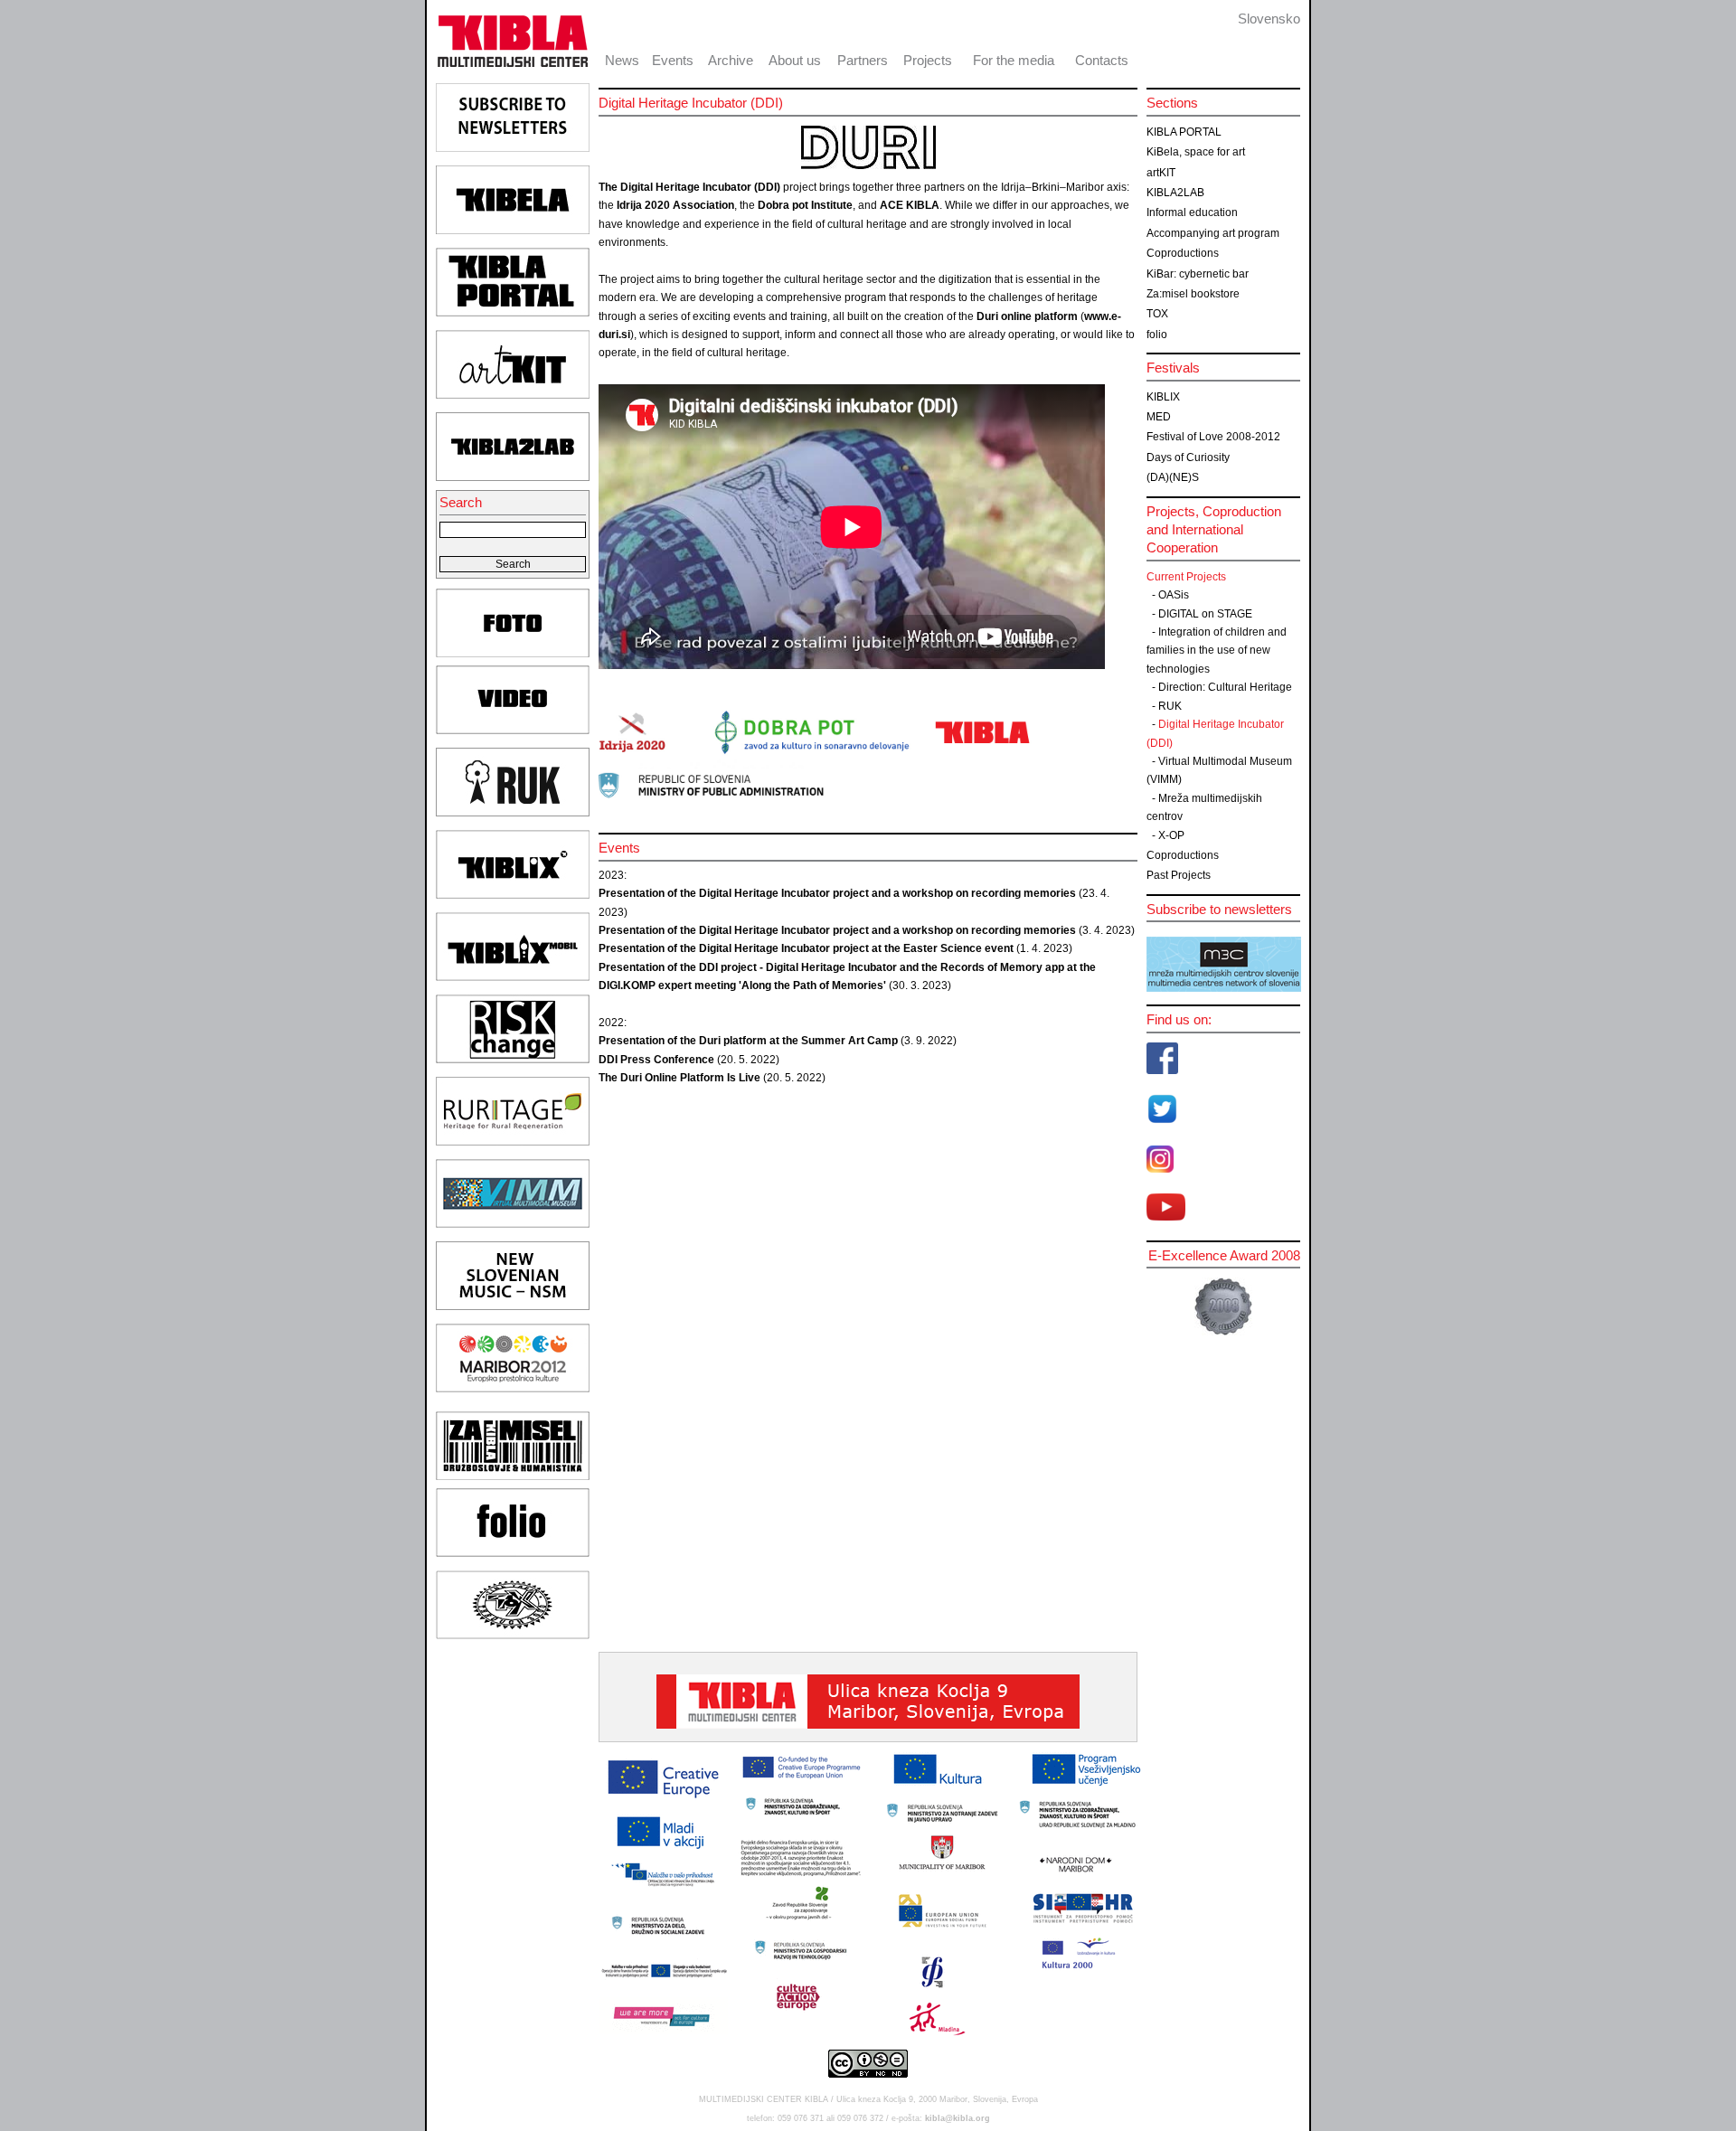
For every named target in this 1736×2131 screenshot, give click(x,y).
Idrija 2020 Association (674, 205)
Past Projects (1179, 875)
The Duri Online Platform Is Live (681, 1078)
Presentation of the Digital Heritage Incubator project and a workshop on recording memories (837, 893)
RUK (1170, 706)
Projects (928, 60)
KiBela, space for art (1196, 152)
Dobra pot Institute (805, 205)
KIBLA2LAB (1175, 193)
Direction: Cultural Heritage (1225, 687)
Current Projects (1186, 577)
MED (1159, 417)
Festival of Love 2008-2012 (1213, 437)
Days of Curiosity (1188, 457)
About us (795, 60)
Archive (731, 60)
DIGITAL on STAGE (1205, 614)
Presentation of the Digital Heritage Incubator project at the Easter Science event (807, 948)
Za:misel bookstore (1193, 294)
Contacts (1102, 60)
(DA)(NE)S (1173, 477)
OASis (1174, 595)
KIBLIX (1163, 397)
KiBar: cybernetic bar (1198, 274)
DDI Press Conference (656, 1060)
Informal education (1192, 212)
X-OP (1171, 835)
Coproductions (1183, 253)
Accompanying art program (1213, 233)
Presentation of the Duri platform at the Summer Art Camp (748, 1041)
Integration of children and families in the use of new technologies (1217, 651)
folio (1157, 335)
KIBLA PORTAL (1184, 132)
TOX (1157, 314)
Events (673, 60)
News (622, 60)
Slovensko (1269, 19)
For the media (1014, 60)
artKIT (1161, 173)
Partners (863, 60)
